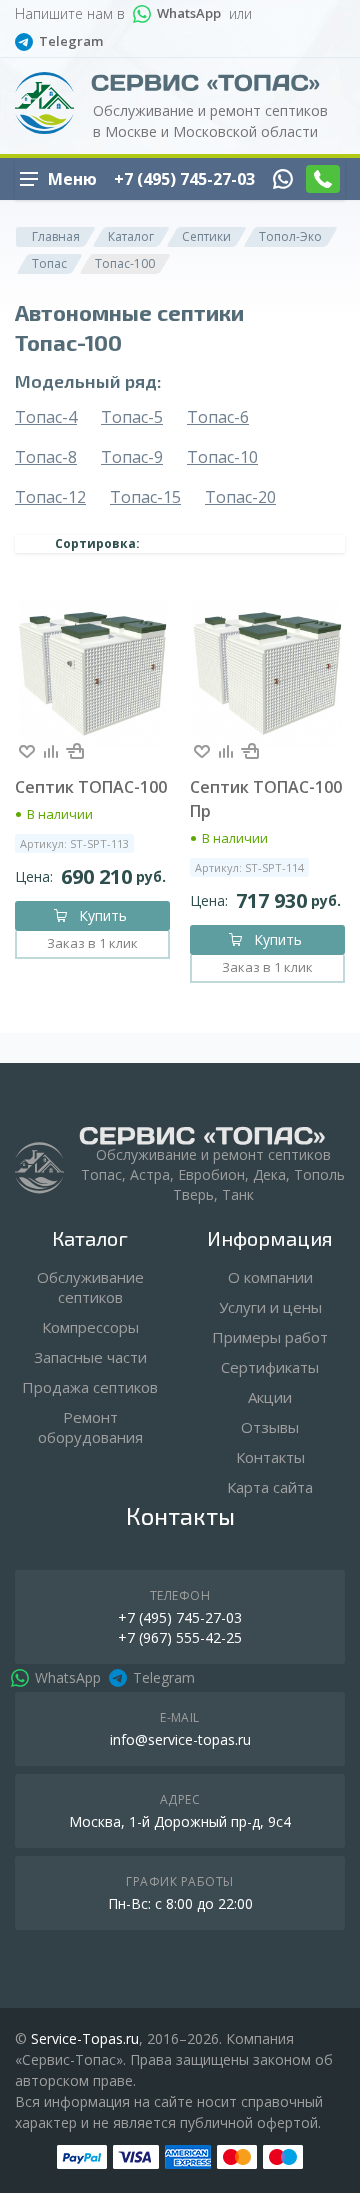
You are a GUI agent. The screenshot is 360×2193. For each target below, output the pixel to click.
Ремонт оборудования (90, 1427)
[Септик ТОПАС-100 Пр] (267, 673)
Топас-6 (218, 417)
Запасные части (90, 1357)
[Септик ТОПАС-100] (92, 673)
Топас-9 (132, 457)
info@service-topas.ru (180, 1739)
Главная (56, 236)
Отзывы (270, 1427)
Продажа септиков (90, 1387)
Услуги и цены (270, 1307)
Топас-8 (46, 457)
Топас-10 (222, 457)
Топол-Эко (290, 236)
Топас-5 (132, 417)
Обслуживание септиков (90, 1287)
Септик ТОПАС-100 (91, 787)
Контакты (270, 1457)
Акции (270, 1397)
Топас (49, 263)
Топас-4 (46, 417)
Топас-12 (50, 497)
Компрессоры (90, 1327)
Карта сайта (270, 1487)
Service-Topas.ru (85, 2038)
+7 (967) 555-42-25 (180, 1637)
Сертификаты (270, 1367)
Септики (206, 236)
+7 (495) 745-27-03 (184, 179)
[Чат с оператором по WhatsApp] (283, 179)
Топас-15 (145, 497)
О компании (270, 1277)
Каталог (131, 236)
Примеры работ (270, 1337)
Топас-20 (240, 497)
